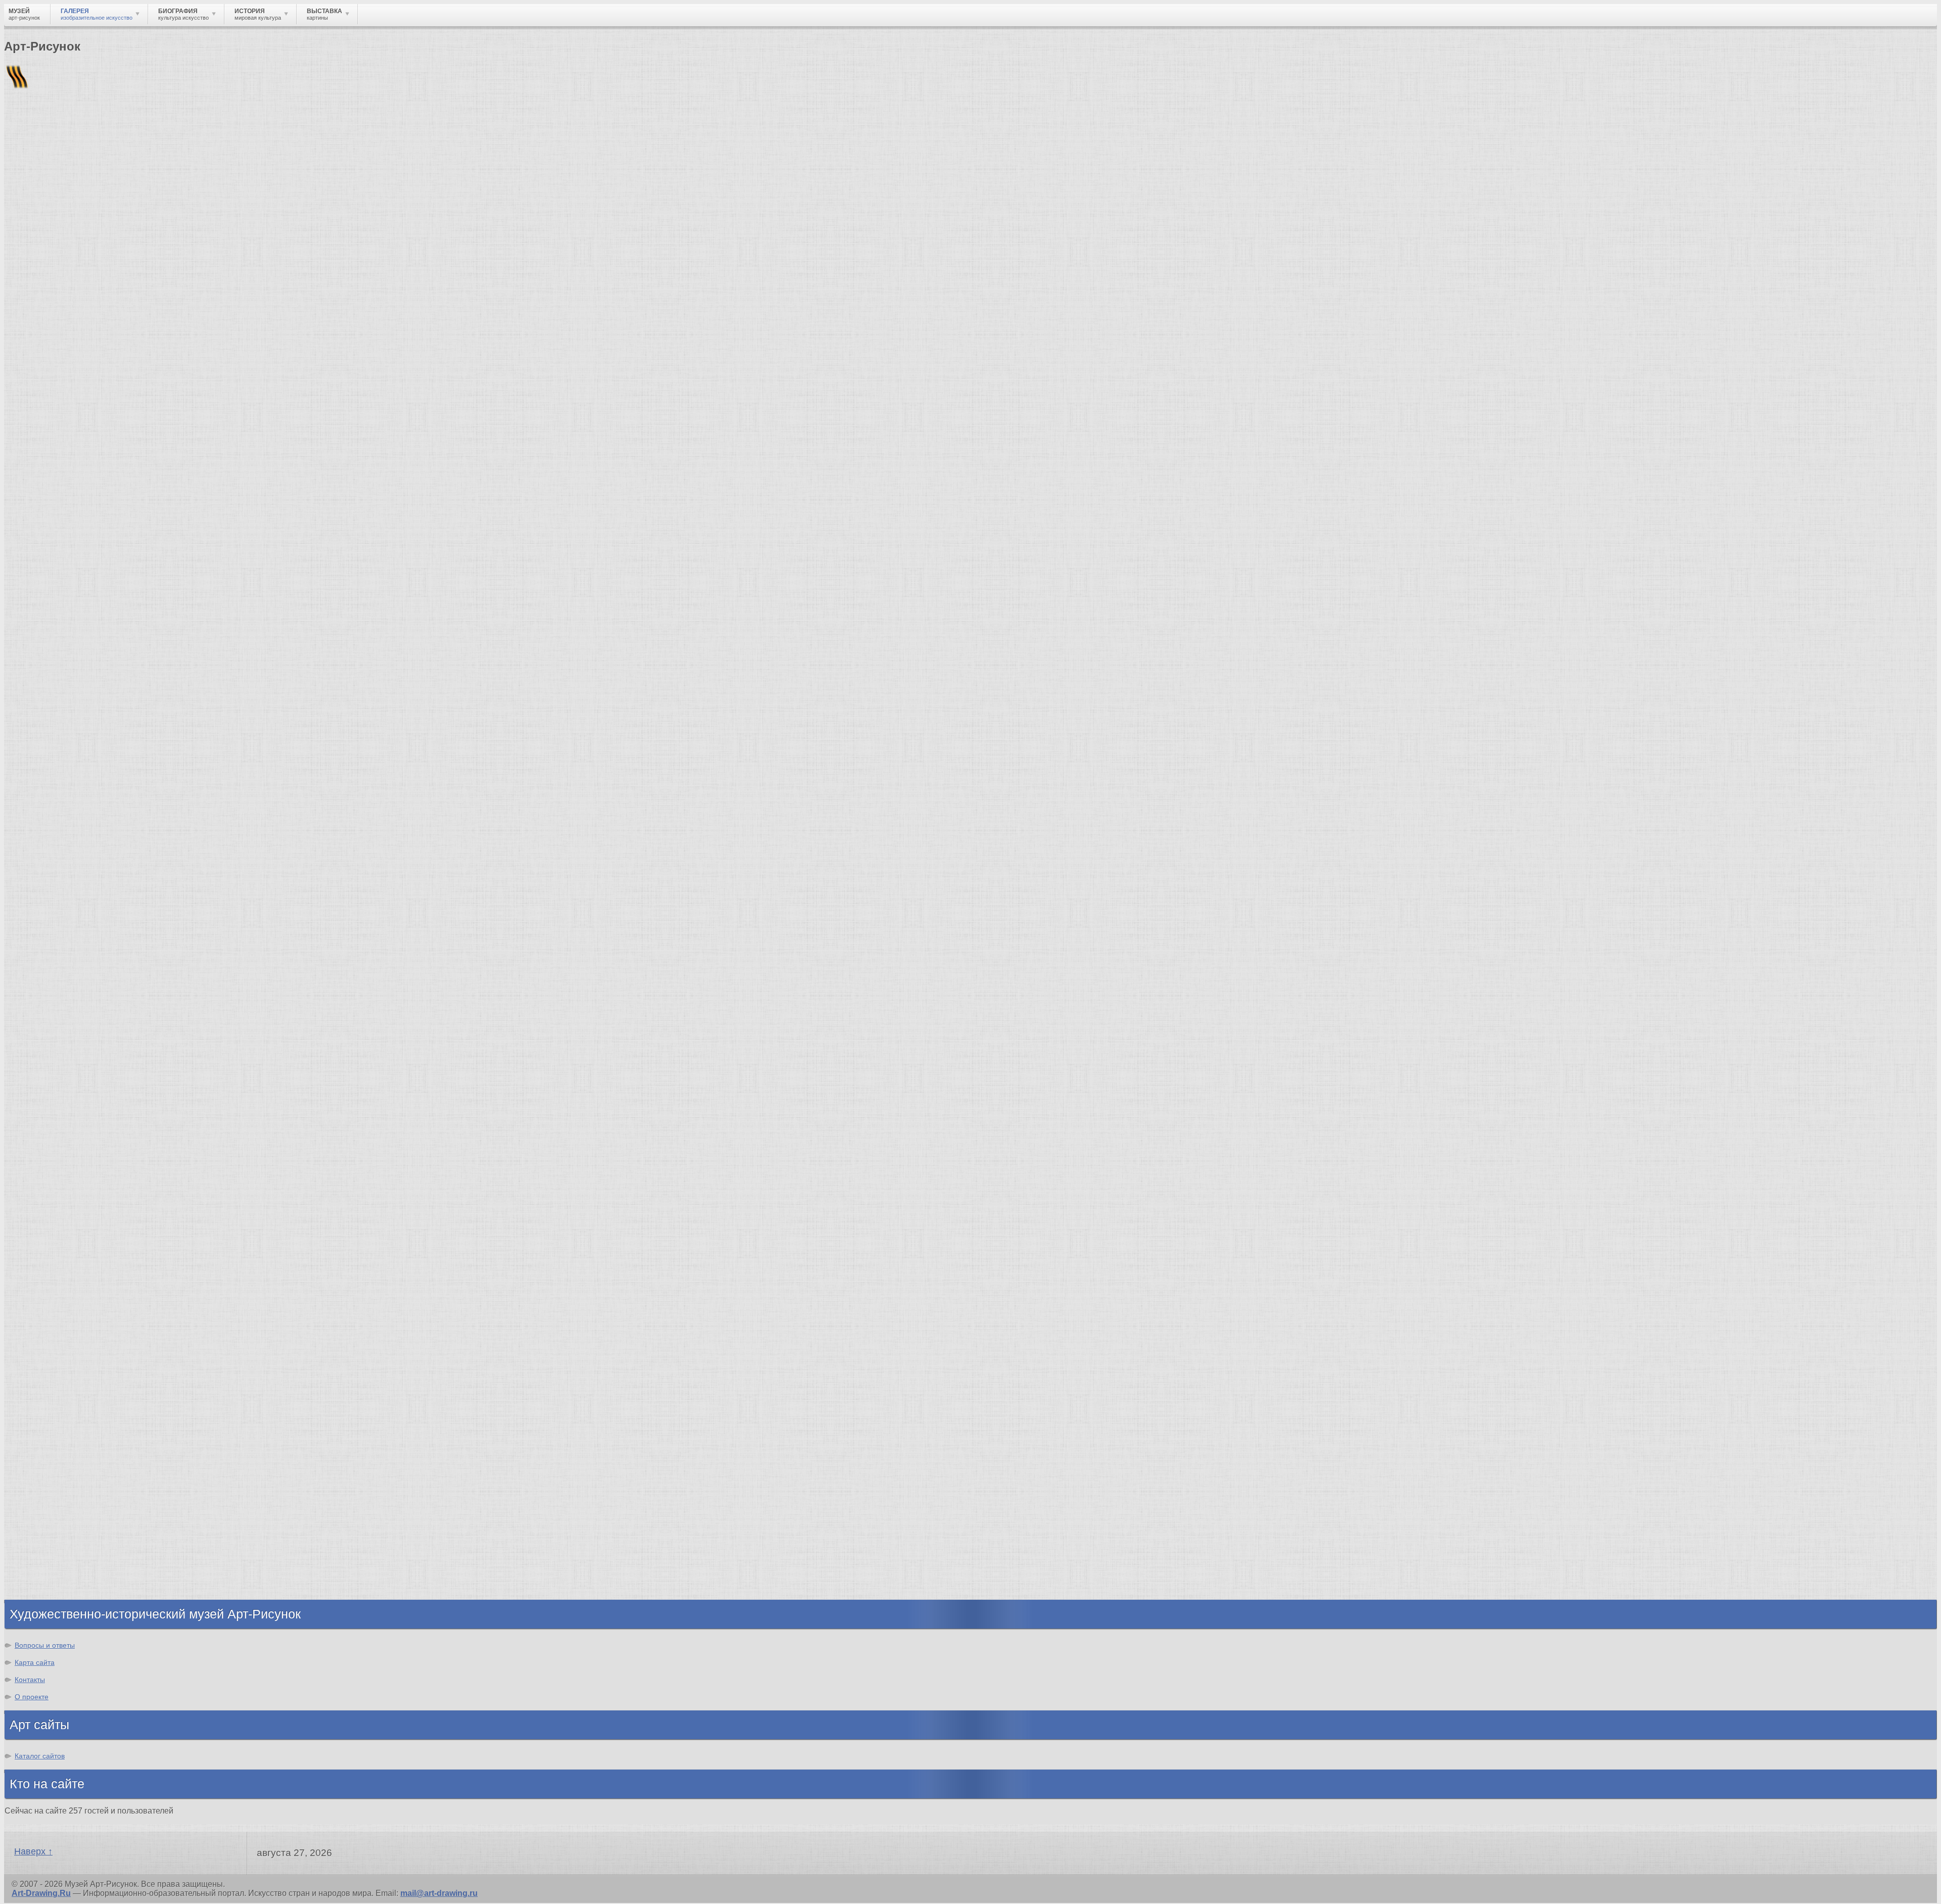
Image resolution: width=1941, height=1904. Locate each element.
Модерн (40, 1169)
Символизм (49, 1178)
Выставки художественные (81, 1348)
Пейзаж (40, 1311)
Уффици (42, 1009)
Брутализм (47, 1233)
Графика (42, 1293)
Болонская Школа (61, 1036)
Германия (44, 1553)
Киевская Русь (54, 1472)
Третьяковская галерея (72, 936)
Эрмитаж (43, 982)
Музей (21, 174)
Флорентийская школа (70, 927)
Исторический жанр (65, 1393)
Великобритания (59, 1581)
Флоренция (48, 1544)
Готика (38, 1188)
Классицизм (49, 1124)
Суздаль (42, 1563)
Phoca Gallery (1910, 885)
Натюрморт (48, 1366)
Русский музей (55, 955)
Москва (40, 1481)
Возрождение (52, 1115)
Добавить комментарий (52, 867)
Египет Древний (57, 1490)
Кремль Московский (66, 964)
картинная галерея (124, 712)
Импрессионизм (30, 697)
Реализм (42, 1106)
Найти (136, 132)
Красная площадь (61, 1000)
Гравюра (42, 1339)
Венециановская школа (72, 1046)
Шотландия (48, 1590)
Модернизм (48, 1197)
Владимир (46, 1572)
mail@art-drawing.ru (439, 1893)
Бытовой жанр (55, 1375)
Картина (41, 1411)
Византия (44, 1526)
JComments (970, 876)
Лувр (35, 973)
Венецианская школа (67, 1018)
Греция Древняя (57, 1499)
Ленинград (47, 1517)
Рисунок (42, 1284)
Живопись (46, 1302)
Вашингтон (22, 712)
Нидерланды (51, 1535)
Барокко (42, 1133)
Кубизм (40, 1206)
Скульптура (49, 1320)
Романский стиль (60, 1151)
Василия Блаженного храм (79, 1055)
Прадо (38, 1027)
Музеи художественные (73, 1384)
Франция (19, 704)
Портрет (42, 1357)
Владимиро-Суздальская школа (89, 945)
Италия (39, 1508)
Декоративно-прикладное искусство (99, 1330)
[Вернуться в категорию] (16, 248)
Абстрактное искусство (73, 1215)
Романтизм (48, 1142)
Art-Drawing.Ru (41, 1893)
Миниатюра (48, 1402)
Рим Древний (52, 1462)
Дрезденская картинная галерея (89, 991)
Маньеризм (48, 1224)
